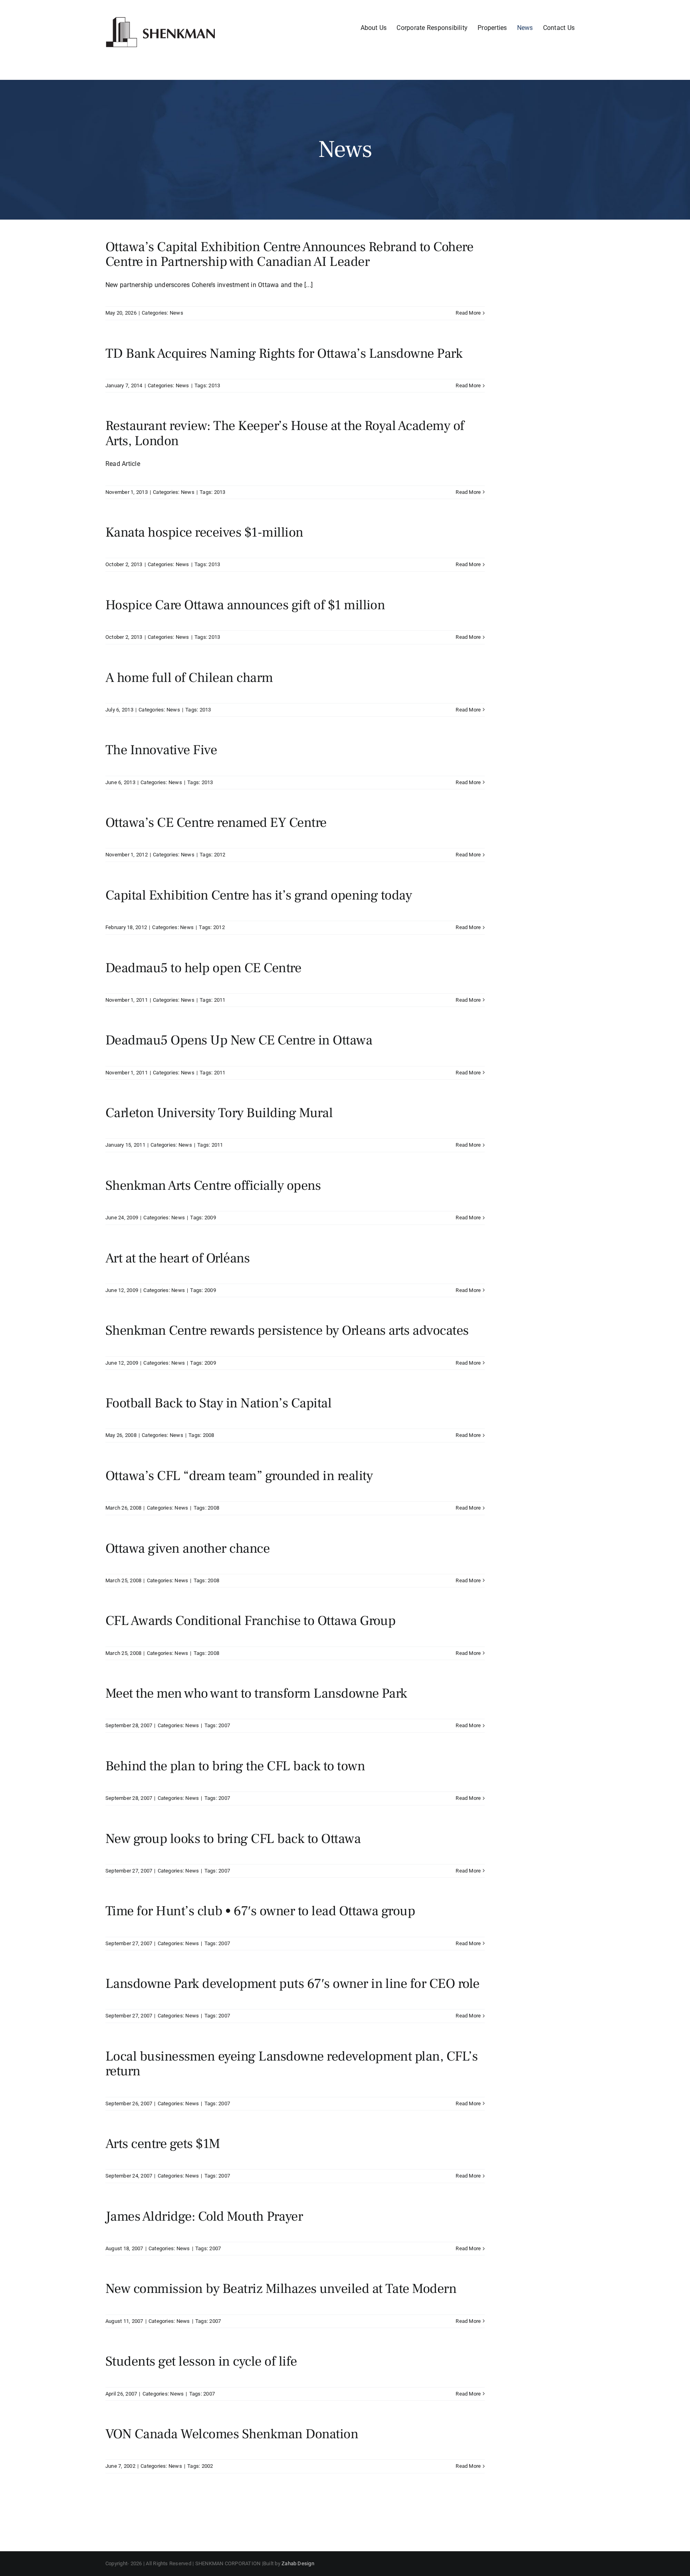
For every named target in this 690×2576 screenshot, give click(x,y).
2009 (210, 1218)
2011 (220, 1000)
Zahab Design (298, 2563)
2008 (209, 1435)
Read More (468, 313)
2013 (214, 385)
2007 (224, 1725)
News (176, 313)
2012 (220, 855)
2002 (207, 2466)
